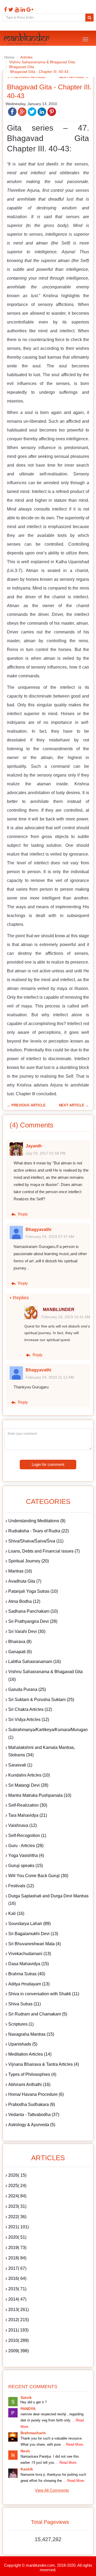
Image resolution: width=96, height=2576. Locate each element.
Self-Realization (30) (28, 1805)
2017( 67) (17, 2268)
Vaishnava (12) (23, 1825)
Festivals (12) (21, 1886)
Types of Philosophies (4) (32, 2074)
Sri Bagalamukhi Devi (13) (33, 1934)
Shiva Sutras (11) (25, 2004)
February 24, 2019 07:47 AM (50, 1237)
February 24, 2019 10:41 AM (66, 1317)
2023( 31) (17, 2206)
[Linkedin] (22, 10)
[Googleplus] (29, 10)
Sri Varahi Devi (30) (27, 1631)
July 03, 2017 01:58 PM (46, 1153)
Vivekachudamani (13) (30, 1954)
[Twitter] (10, 10)
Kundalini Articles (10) (29, 1775)
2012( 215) (19, 2320)
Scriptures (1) (21, 2024)
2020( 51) (17, 2237)
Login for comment (48, 1464)
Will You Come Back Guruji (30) (38, 1876)
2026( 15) (17, 2175)
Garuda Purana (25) (27, 1689)
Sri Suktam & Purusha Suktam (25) (41, 1700)
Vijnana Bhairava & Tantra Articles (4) (44, 2064)
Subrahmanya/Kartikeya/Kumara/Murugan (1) (48, 1733)
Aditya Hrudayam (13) (29, 1984)
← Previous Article (26, 1105)
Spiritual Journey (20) (29, 1561)
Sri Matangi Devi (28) (28, 1785)
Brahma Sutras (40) (27, 1974)
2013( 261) (19, 2310)
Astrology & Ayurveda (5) (32, 2125)
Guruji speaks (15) (26, 1866)
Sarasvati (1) (20, 1765)
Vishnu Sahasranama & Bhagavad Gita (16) (45, 1675)
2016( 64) (17, 2278)
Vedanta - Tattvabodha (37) (34, 2115)
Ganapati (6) (20, 1652)
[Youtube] (16, 10)
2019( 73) (17, 2248)
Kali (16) (16, 1913)
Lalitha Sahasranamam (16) (35, 1662)
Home (9, 57)
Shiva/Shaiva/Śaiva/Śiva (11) (36, 1541)
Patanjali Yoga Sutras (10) (33, 1591)
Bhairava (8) (20, 1642)
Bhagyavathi (38, 1229)
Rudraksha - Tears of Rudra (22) (39, 1531)
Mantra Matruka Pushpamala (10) (40, 1795)
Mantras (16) (20, 1571)
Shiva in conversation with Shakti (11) (44, 1994)
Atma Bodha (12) (24, 1601)
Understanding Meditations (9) (37, 1521)
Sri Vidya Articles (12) (29, 1720)
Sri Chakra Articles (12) (30, 1709)
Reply (22, 1214)
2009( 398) (19, 2351)
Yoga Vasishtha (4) (26, 1855)
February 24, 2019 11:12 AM (50, 1377)
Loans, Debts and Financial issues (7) (44, 1551)
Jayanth (34, 1146)
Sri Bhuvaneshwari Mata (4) (35, 1944)
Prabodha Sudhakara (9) (32, 2104)
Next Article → (74, 1105)
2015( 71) (17, 2289)
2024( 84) (17, 2196)
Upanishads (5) (23, 2044)
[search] (89, 18)
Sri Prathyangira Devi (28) (33, 1621)
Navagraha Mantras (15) (31, 2034)
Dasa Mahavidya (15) (29, 1964)
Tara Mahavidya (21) (28, 1815)
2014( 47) (17, 2299)
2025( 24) (17, 2186)
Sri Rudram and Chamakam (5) (38, 2014)
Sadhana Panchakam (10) (33, 1611)
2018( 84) (17, 2258)
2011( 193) (18, 2330)
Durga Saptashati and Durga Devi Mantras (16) (48, 1900)
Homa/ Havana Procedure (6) (36, 2094)
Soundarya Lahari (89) (29, 1924)
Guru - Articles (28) (26, 1846)
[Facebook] (5, 10)
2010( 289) (19, 2340)
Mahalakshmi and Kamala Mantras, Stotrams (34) (42, 1751)
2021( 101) (19, 2227)
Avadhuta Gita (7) (25, 1581)
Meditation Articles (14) (30, 2054)
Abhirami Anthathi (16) (29, 2085)
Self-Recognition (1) (27, 1835)
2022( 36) (17, 2217)
